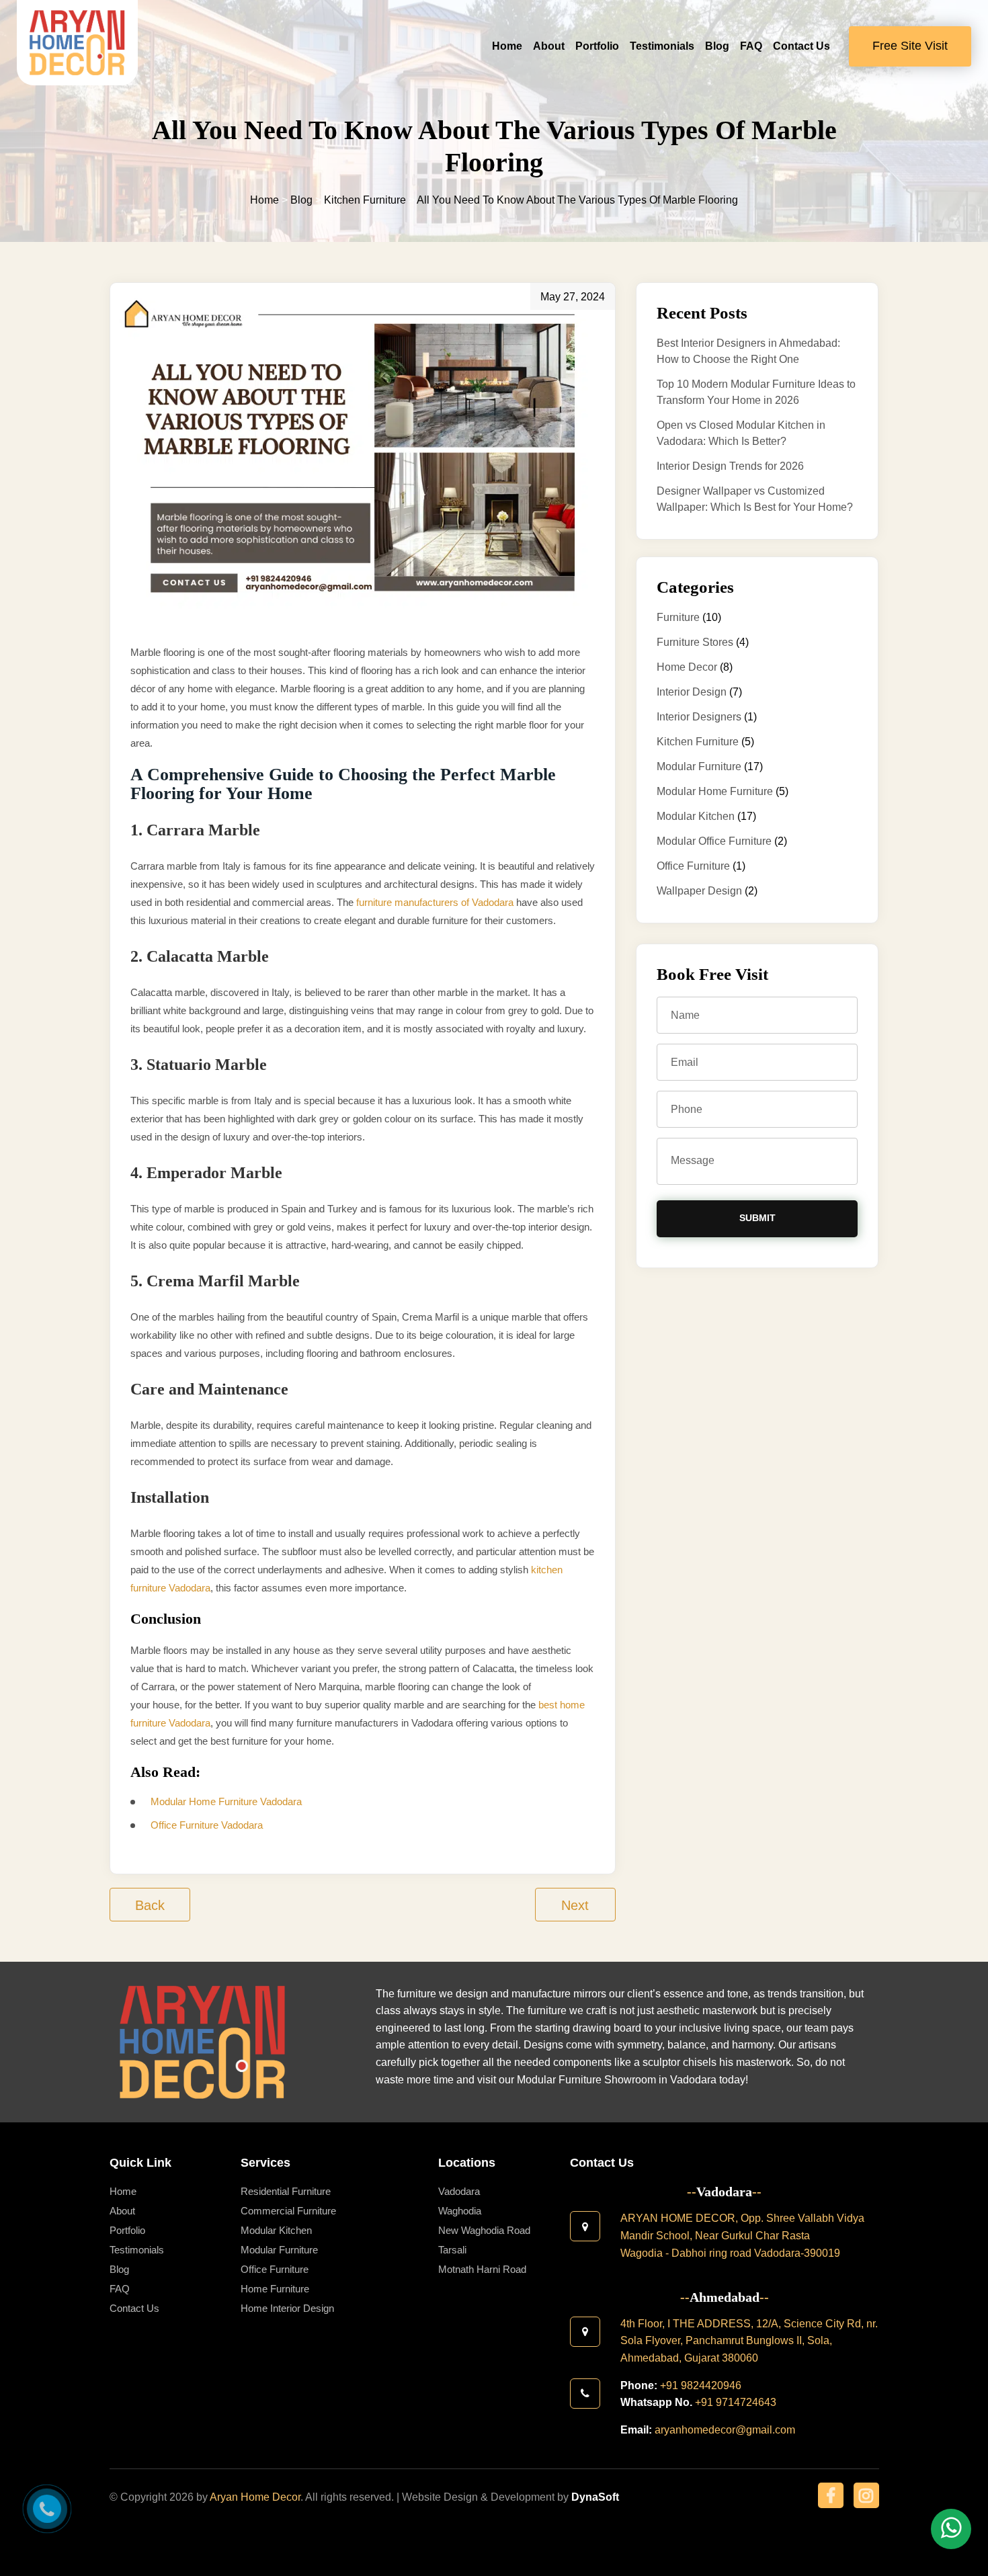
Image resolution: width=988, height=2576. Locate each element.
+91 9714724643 (736, 2402)
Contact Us (801, 46)
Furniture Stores (695, 642)
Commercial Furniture (288, 2211)
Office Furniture (693, 866)
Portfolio (597, 46)
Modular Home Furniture (715, 791)
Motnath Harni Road (482, 2269)
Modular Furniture (699, 766)
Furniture (678, 617)
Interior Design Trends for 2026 (730, 466)
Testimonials (662, 46)
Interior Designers (699, 717)
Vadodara (459, 2191)
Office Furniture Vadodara (207, 1825)
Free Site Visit (910, 46)
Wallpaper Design (699, 891)
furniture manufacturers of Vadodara (435, 902)
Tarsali (452, 2250)
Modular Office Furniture (714, 841)
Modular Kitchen (696, 816)
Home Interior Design (287, 2308)
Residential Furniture (286, 2191)
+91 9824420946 (701, 2385)
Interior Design (692, 692)
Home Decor (687, 667)
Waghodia (460, 2211)
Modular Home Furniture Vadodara (226, 1801)
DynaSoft (595, 2497)
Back (150, 1905)
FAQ (751, 46)
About (549, 46)
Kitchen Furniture (698, 742)
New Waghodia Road (484, 2230)
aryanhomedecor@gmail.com (725, 2430)
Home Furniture (275, 2289)
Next (575, 1905)
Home (507, 46)
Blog (717, 46)
